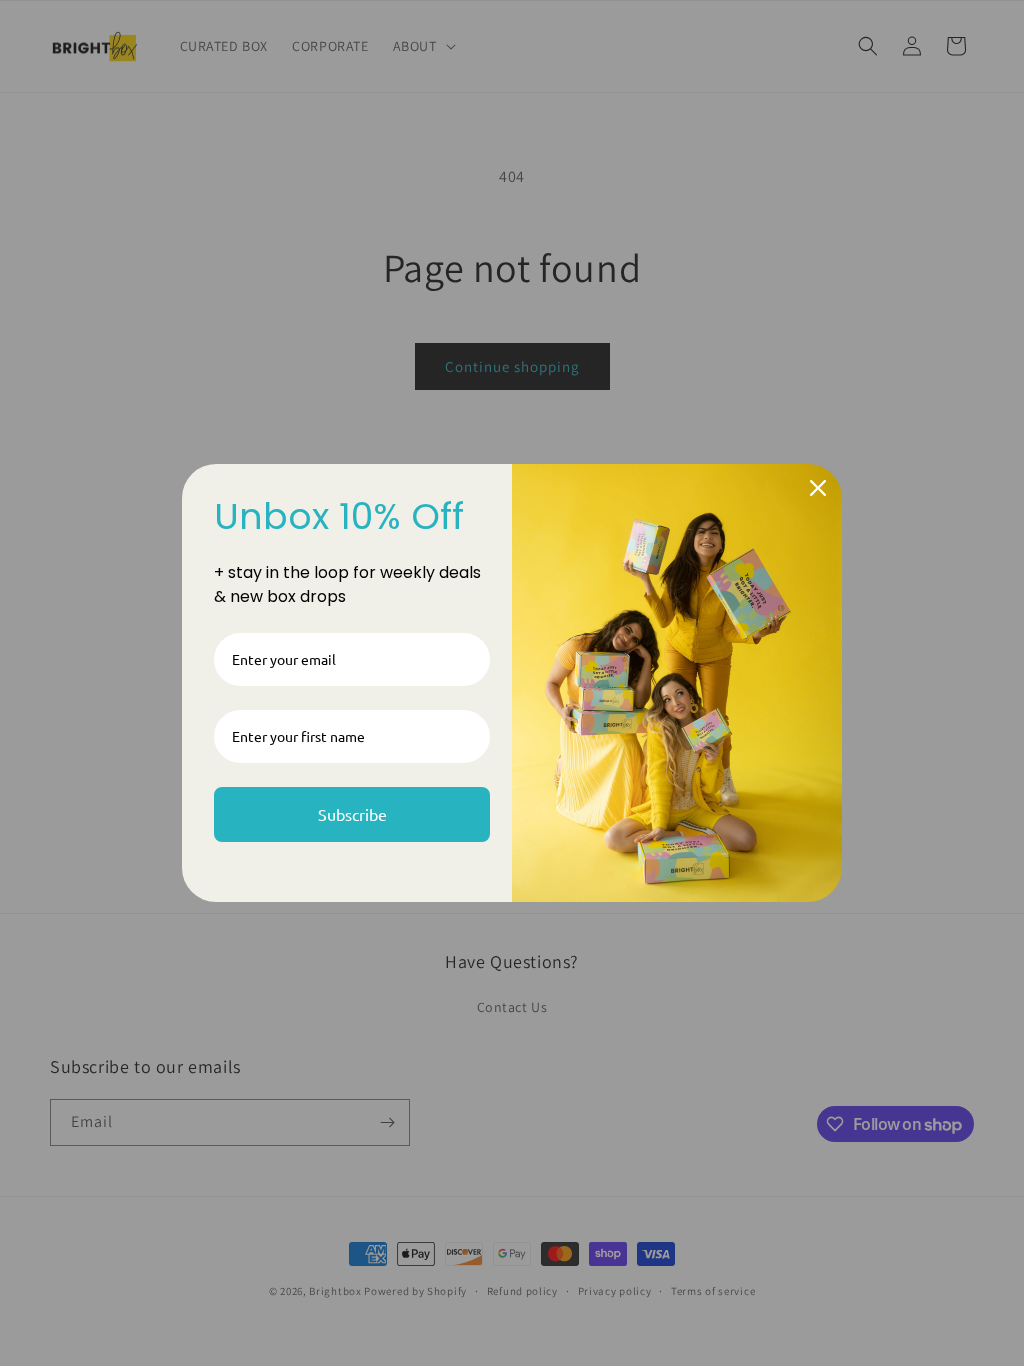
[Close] (818, 488)
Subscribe (352, 814)
